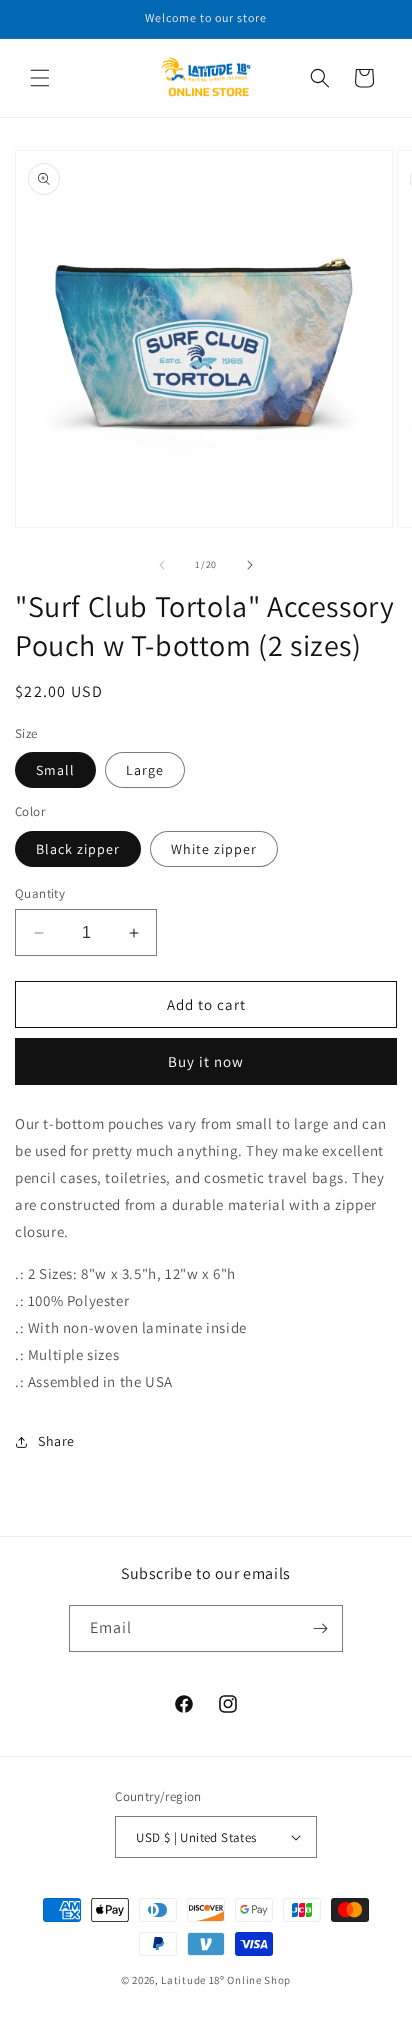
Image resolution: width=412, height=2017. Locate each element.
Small (55, 770)
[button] (40, 78)
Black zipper (78, 849)
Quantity (40, 893)
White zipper (214, 849)
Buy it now (206, 1061)
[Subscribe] (320, 1628)
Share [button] (56, 1441)
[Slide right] (250, 565)
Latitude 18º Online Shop (226, 1980)
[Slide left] (162, 565)
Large (145, 770)
